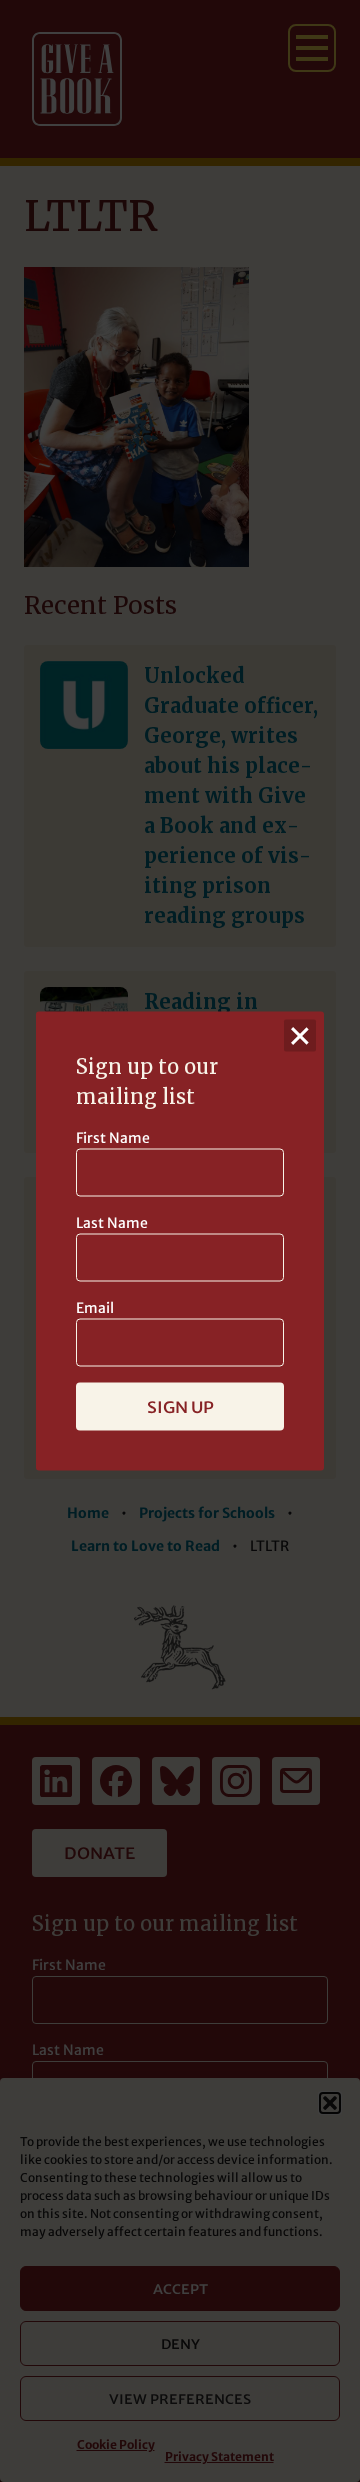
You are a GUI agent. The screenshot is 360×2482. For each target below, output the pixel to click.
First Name (113, 1138)
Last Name (112, 1223)
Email (95, 1308)
